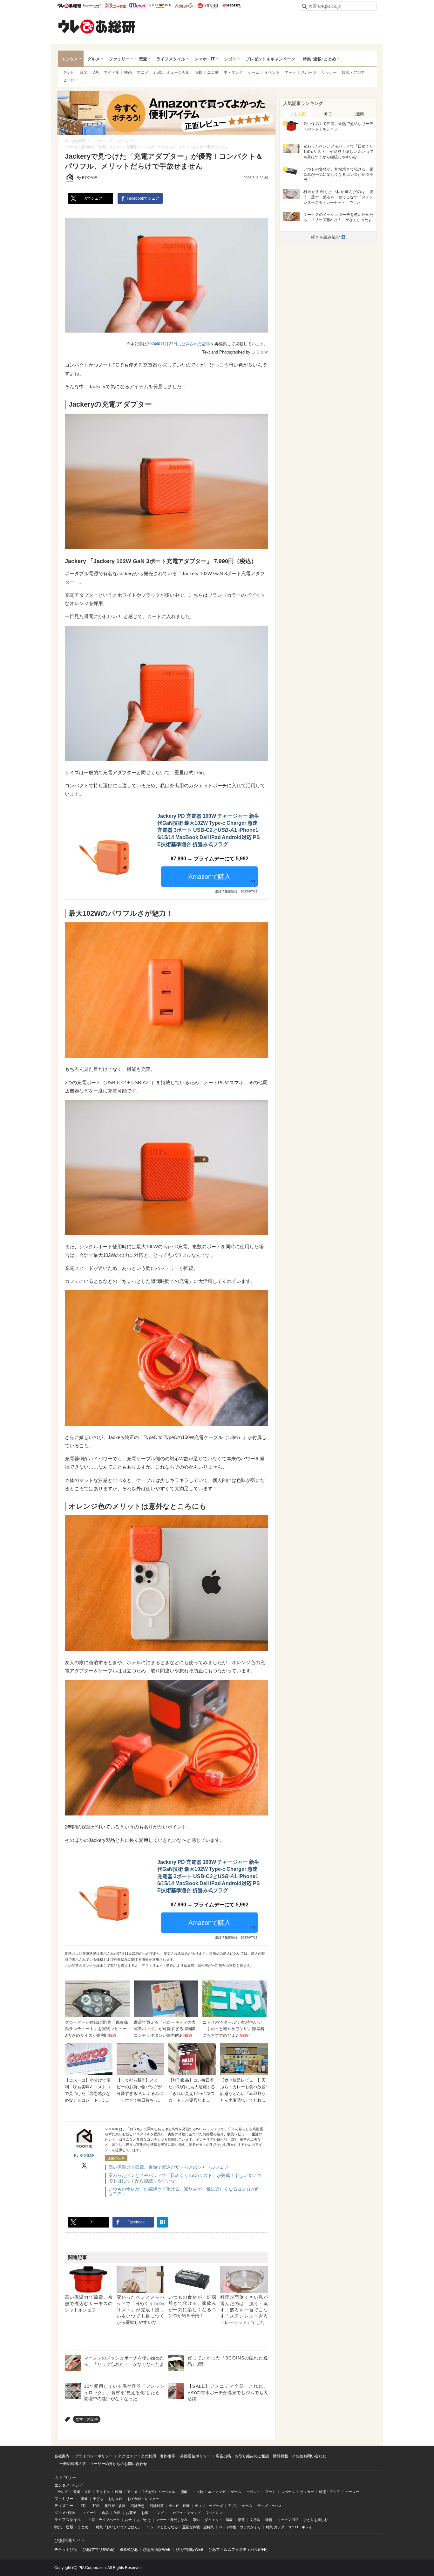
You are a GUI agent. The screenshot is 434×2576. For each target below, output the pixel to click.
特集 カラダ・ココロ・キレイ (289, 2527)
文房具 (255, 2520)
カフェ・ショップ (186, 2513)
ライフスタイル (171, 59)
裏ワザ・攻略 (115, 2506)
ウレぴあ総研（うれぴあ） (97, 26)
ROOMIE (112, 2129)
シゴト (230, 59)
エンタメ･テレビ (69, 2485)
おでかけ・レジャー (143, 2499)
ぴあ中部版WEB (190, 2550)
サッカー (329, 72)
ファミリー (119, 59)
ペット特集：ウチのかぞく (240, 2527)
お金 (128, 2520)
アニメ (143, 72)
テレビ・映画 (179, 2506)
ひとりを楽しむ (316, 2520)
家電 (241, 2520)
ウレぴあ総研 (69, 6)
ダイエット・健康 (219, 2520)
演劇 (198, 72)
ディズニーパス (270, 2506)
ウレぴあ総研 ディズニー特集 (115, 6)
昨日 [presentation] (328, 114)
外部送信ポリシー (195, 2456)
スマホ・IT (205, 59)
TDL (84, 2506)
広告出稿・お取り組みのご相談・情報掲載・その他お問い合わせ (271, 2456)
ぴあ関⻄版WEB (157, 2550)
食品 (105, 2513)
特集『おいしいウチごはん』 (119, 2527)
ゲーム (254, 72)
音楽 (84, 72)
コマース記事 (87, 2419)
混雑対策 (157, 2506)
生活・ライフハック (104, 2520)
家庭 (84, 2499)
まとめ (83, 2527)
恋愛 (143, 59)
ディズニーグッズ (209, 2506)
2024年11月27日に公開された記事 (179, 344)
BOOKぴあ (129, 2550)
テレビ (69, 72)
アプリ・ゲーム (240, 2506)
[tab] (298, 114)
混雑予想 (138, 2506)
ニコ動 (213, 72)
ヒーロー (71, 80)
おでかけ (144, 2520)
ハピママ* (92, 6)
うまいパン (184, 6)
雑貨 (269, 2520)
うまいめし (160, 6)
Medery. (231, 6)
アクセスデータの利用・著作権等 (146, 2456)
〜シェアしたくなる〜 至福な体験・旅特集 (180, 2527)
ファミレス (214, 2513)
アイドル (112, 72)
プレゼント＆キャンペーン (270, 59)
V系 (96, 72)
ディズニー (64, 2506)
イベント (272, 72)
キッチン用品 (288, 2520)
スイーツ (90, 2513)
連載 (70, 2527)
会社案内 (62, 2456)
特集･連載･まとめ (319, 59)
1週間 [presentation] (359, 114)
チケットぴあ (66, 2550)
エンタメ (70, 59)
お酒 (145, 2513)
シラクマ (260, 352)
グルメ (94, 59)
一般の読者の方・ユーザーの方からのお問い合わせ (103, 2464)
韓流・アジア (353, 72)
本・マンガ (233, 72)
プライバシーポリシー (94, 2456)
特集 (58, 2527)
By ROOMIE (87, 178)
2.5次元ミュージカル (171, 72)
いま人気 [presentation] (298, 114)
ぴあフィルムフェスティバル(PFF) (238, 2550)
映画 (128, 72)
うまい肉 (208, 6)
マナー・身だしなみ (172, 2520)
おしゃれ (115, 2499)
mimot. (138, 6)
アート (290, 72)
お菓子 (131, 2513)
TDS (96, 2506)
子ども (98, 2499)
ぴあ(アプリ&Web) (98, 2550)
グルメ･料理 (65, 2513)
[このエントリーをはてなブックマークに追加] (162, 2222)
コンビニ (160, 2513)
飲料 (117, 2513)
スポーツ (309, 72)
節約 (196, 2520)
